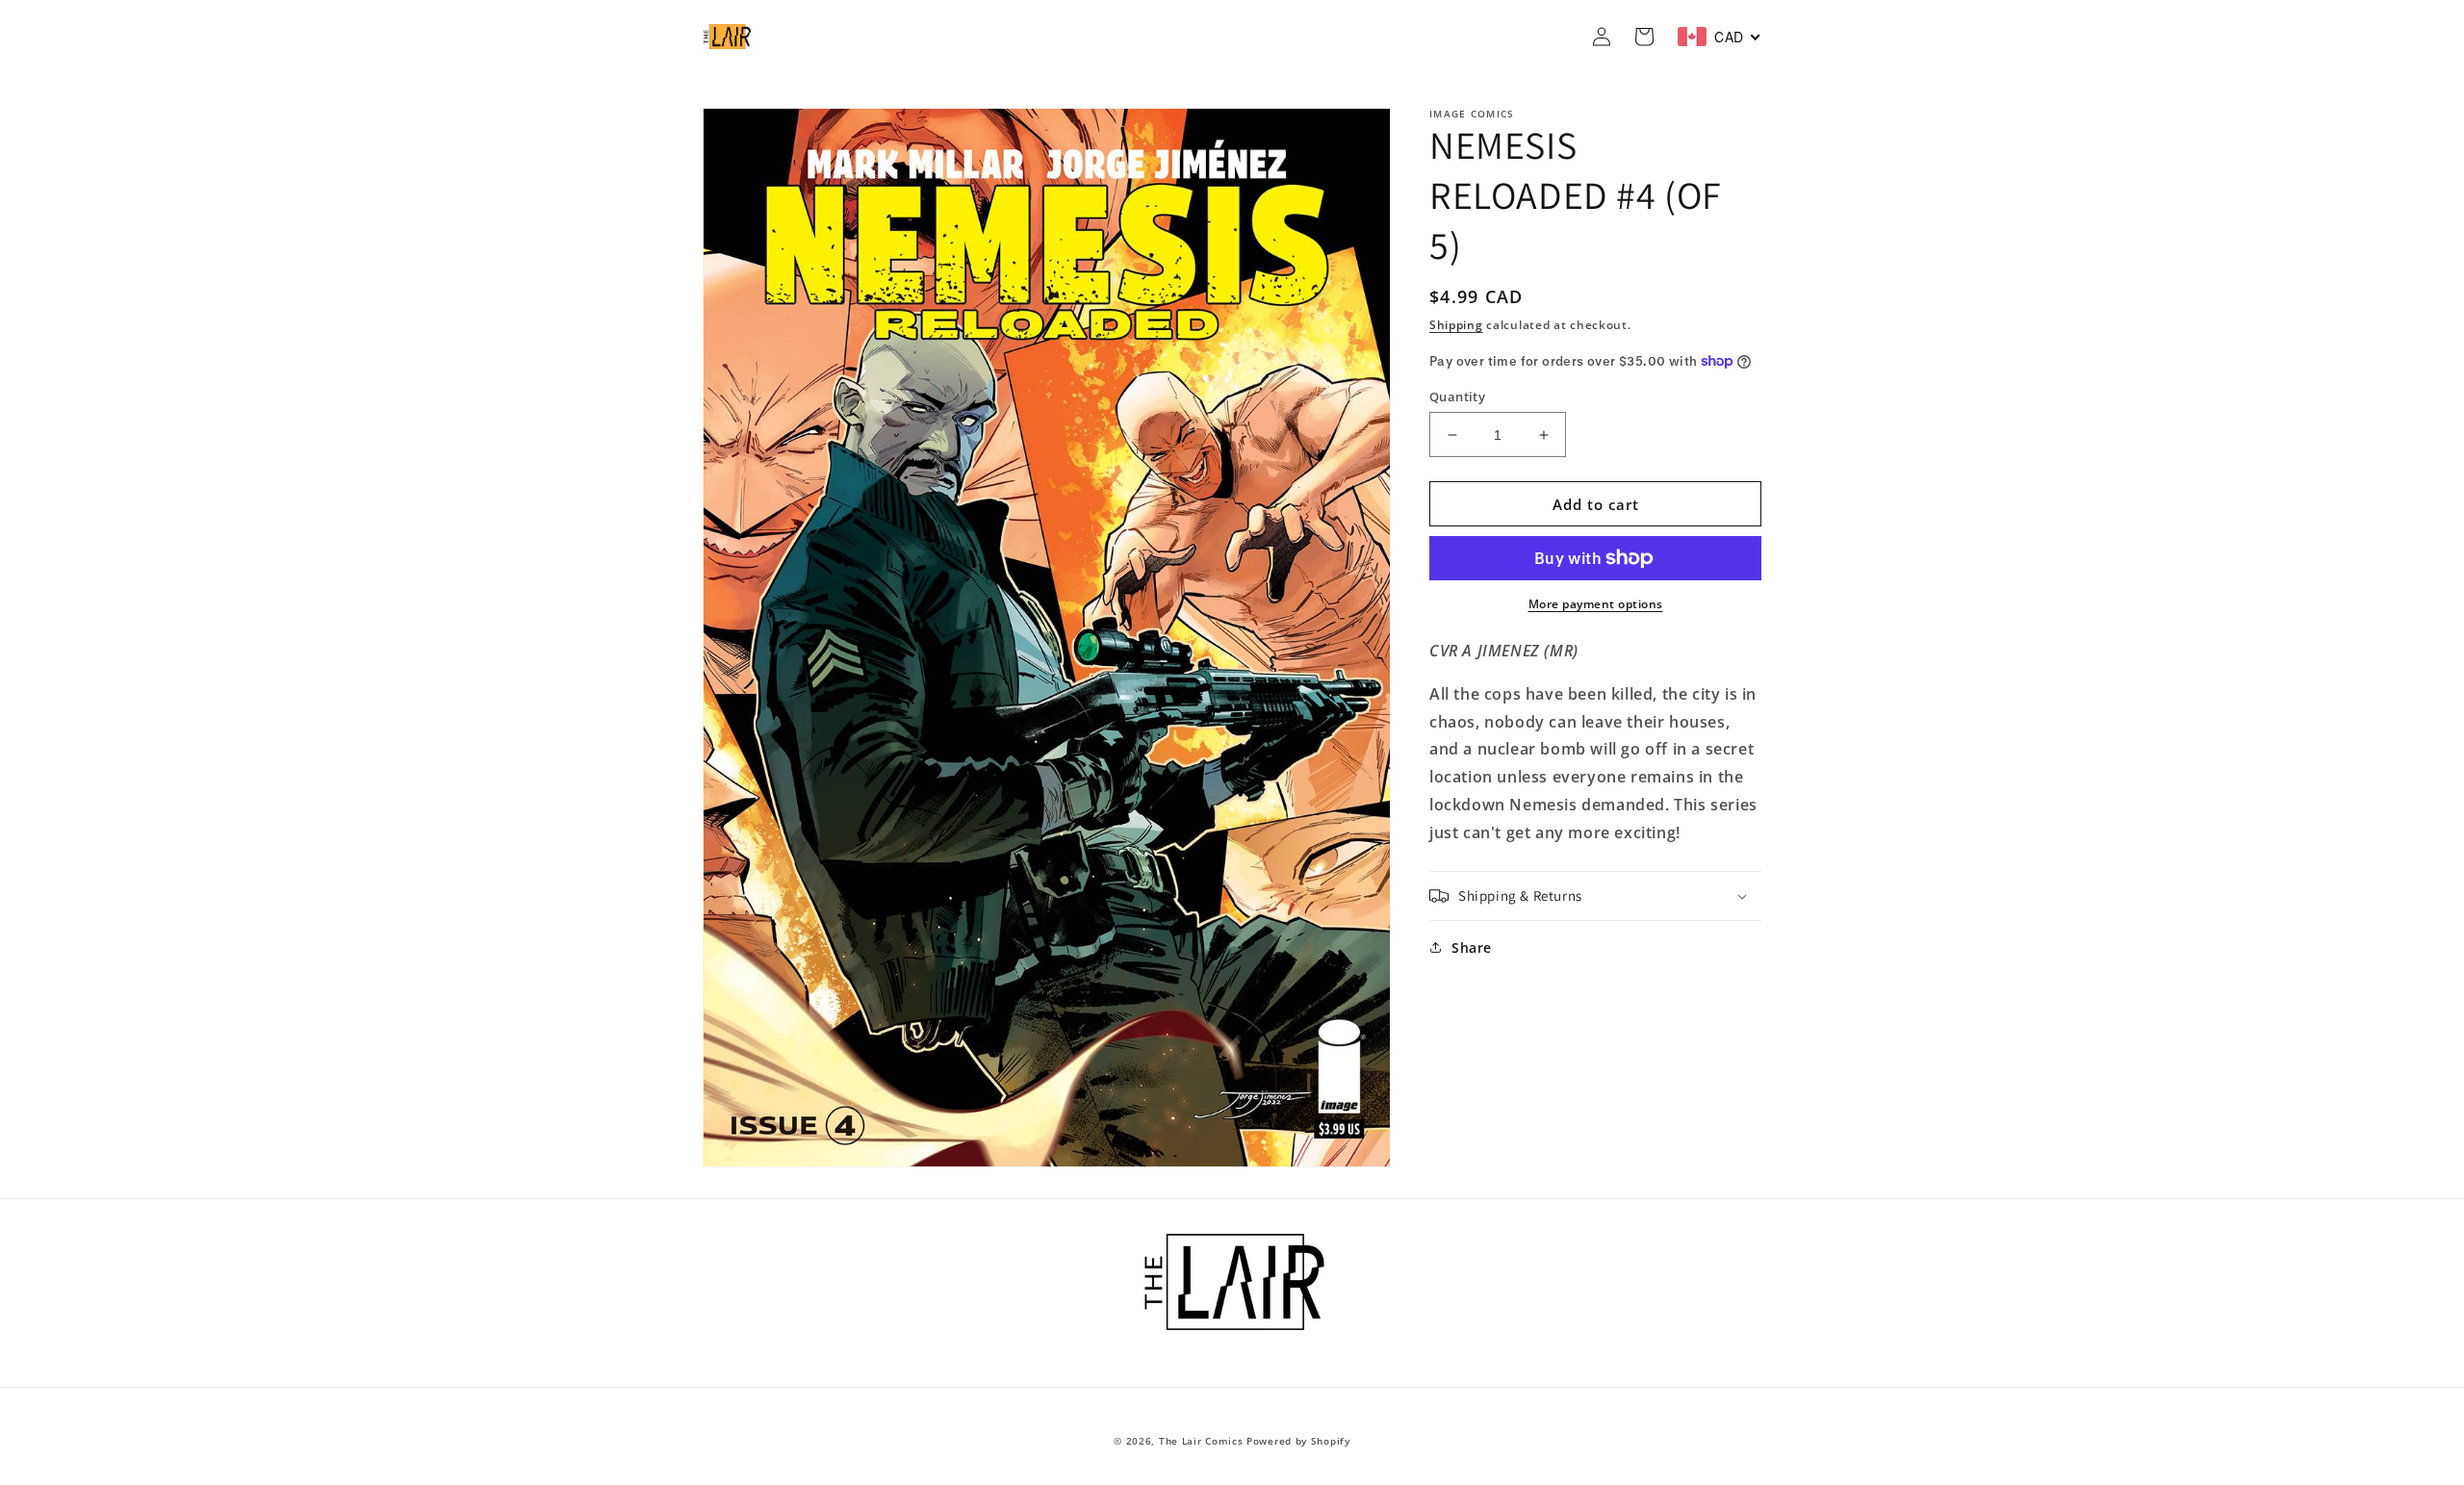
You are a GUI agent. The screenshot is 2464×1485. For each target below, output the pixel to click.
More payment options (1596, 604)
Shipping (1456, 325)
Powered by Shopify (1298, 1441)
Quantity (1457, 397)
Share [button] (1472, 947)
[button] (1595, 896)
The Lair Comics (1201, 1441)
